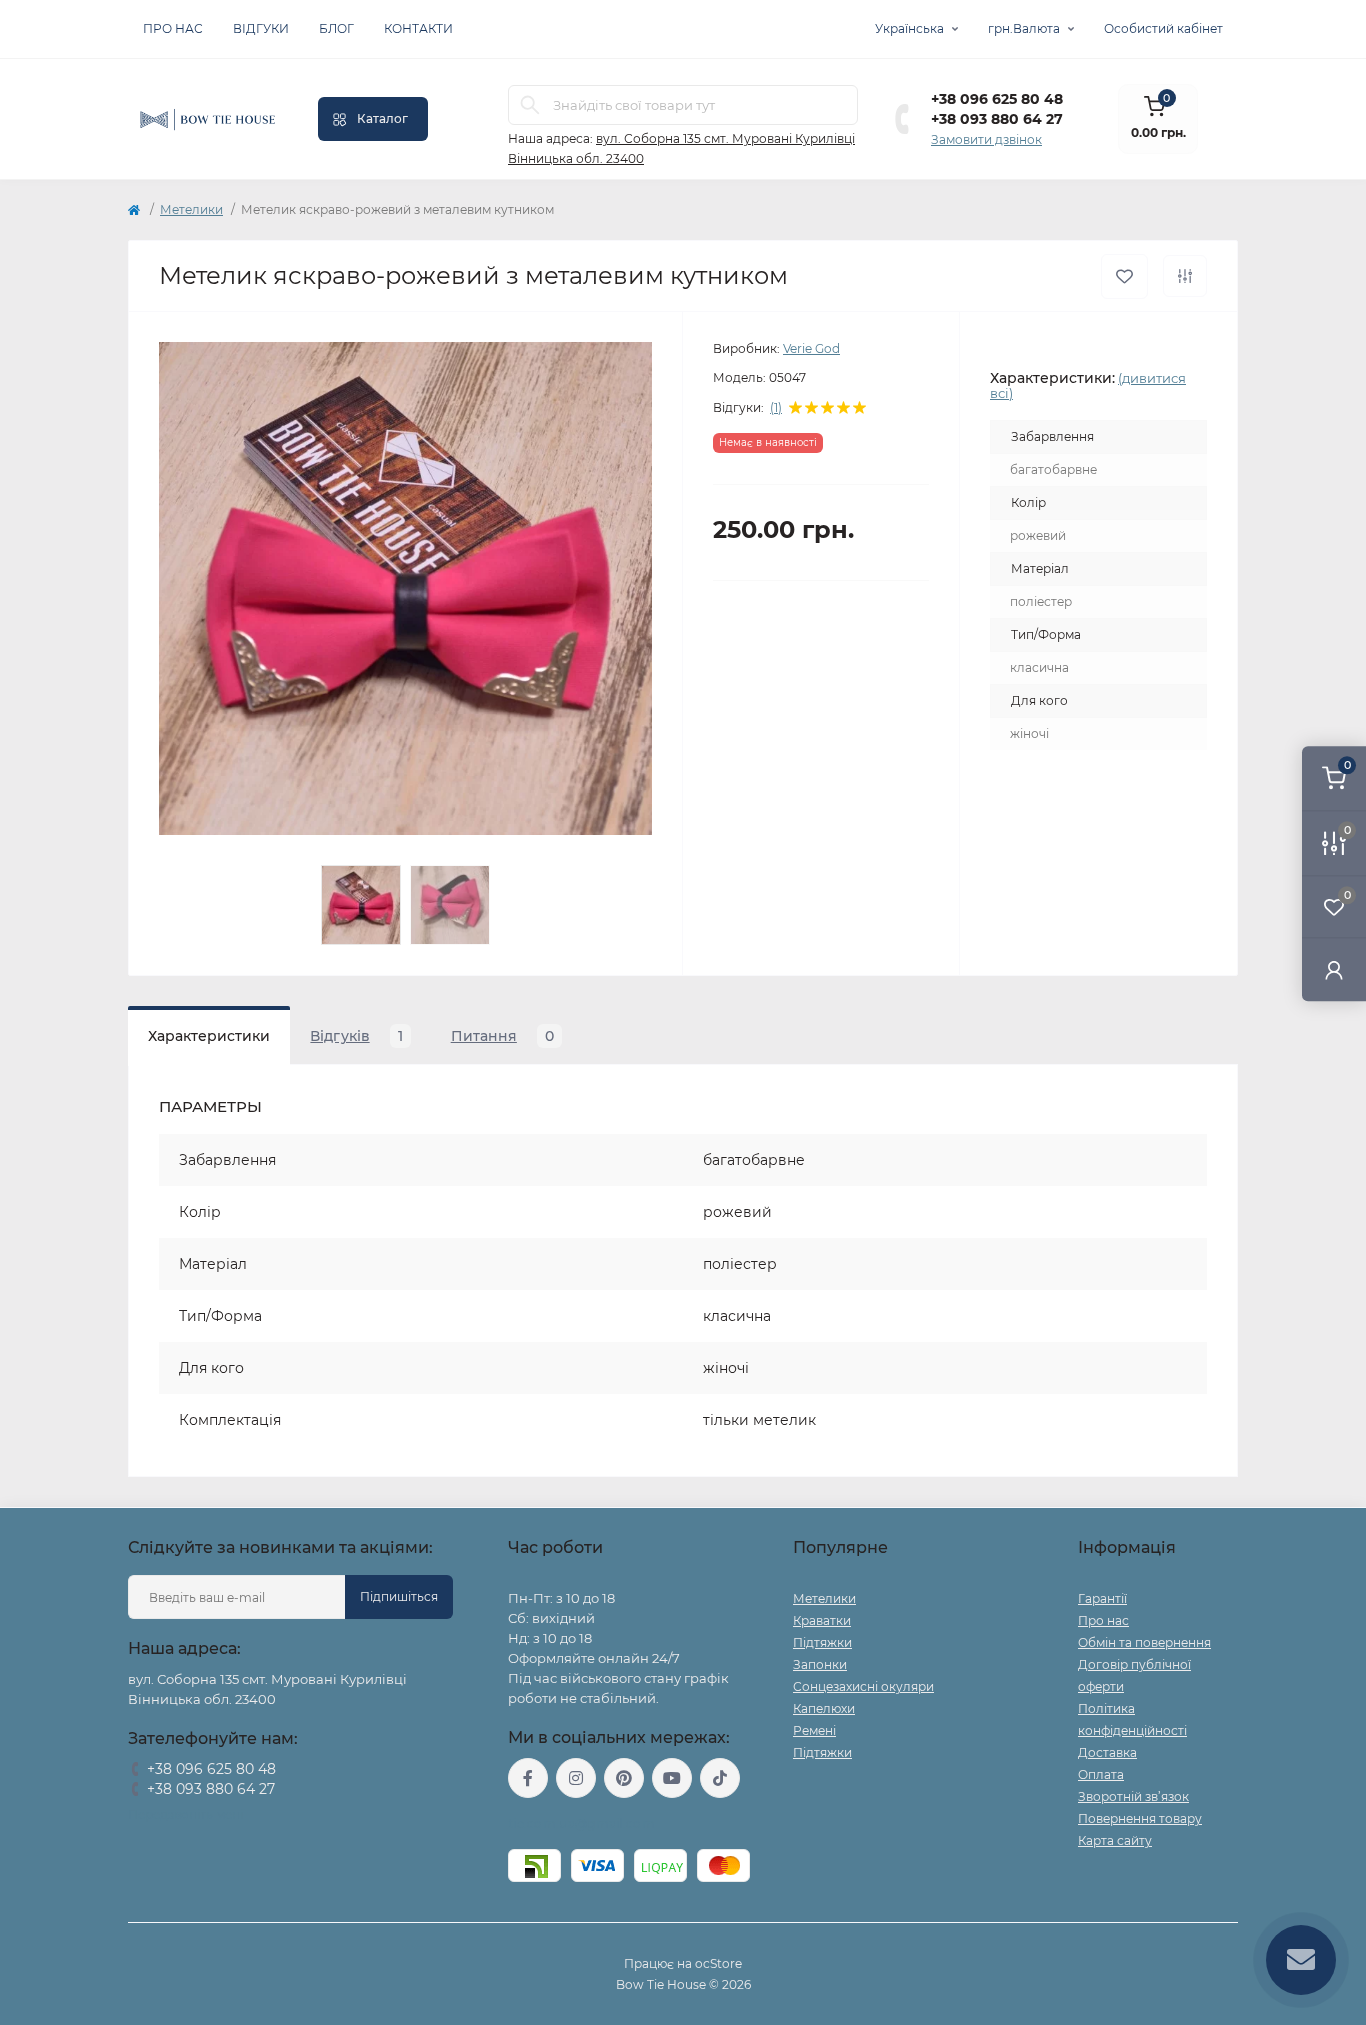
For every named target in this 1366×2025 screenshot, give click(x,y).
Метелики (191, 209)
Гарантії (1102, 1598)
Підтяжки (822, 1642)
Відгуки (261, 28)
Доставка (1107, 1752)
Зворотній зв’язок (1133, 1796)
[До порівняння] (1185, 276)
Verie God (811, 348)
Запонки (820, 1664)
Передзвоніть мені (185, 1814)
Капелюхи (824, 1708)
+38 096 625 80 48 (997, 99)
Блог (336, 28)
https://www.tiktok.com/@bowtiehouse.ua (720, 1778)
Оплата (1101, 1774)
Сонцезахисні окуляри (863, 1686)
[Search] (530, 105)
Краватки (822, 1620)
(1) (776, 408)
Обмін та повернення (1144, 1642)
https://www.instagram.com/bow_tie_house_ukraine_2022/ (576, 1778)
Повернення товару (1140, 1818)
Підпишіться (399, 1596)
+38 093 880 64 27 (997, 119)
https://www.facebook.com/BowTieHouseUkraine (528, 1778)
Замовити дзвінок (986, 139)
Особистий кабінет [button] (1163, 28)
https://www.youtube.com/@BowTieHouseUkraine (672, 1778)
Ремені (814, 1730)
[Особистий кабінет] (1334, 969)
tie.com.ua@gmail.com (581, 1823)
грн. (1024, 28)
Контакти (418, 28)
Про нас (173, 28)
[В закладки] (1124, 276)
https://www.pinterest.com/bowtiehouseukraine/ (624, 1778)
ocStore (718, 1963)
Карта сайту (1115, 1840)
